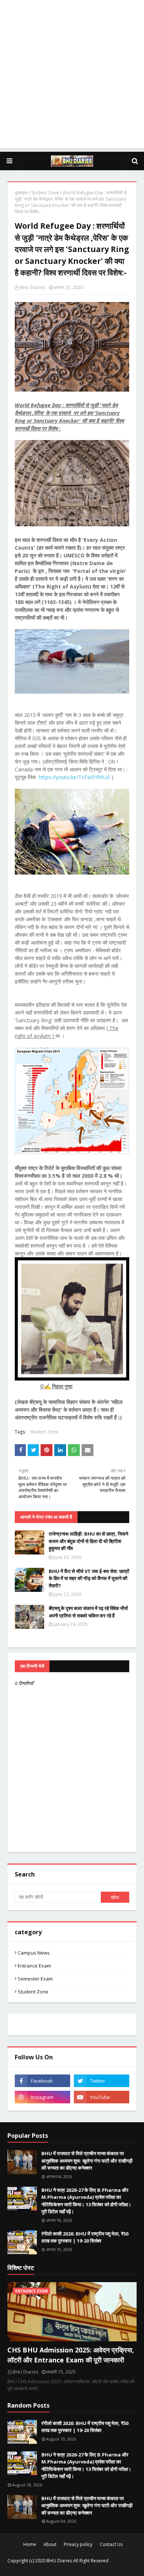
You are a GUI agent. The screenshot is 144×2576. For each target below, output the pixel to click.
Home (30, 2544)
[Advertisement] (72, 76)
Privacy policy (78, 2544)
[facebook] (42, 2081)
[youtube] (102, 2097)
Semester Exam (35, 1979)
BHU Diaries (33, 287)
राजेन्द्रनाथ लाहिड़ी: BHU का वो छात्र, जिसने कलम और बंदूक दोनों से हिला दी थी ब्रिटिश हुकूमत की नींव (88, 1541)
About (50, 2544)
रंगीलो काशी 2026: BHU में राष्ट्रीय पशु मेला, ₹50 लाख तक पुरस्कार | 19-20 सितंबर (85, 2237)
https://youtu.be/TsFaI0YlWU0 (74, 777)
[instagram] (42, 2097)
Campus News (34, 1953)
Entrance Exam (34, 1966)
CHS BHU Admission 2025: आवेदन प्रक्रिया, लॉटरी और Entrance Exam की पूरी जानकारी (71, 2355)
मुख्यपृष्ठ (21, 193)
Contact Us (111, 2544)
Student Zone (45, 193)
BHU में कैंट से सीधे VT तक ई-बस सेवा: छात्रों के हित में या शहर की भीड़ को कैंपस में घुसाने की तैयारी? (89, 1578)
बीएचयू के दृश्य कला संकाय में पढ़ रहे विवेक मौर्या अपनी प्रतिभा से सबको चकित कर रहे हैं (88, 1612)
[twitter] (102, 2081)
